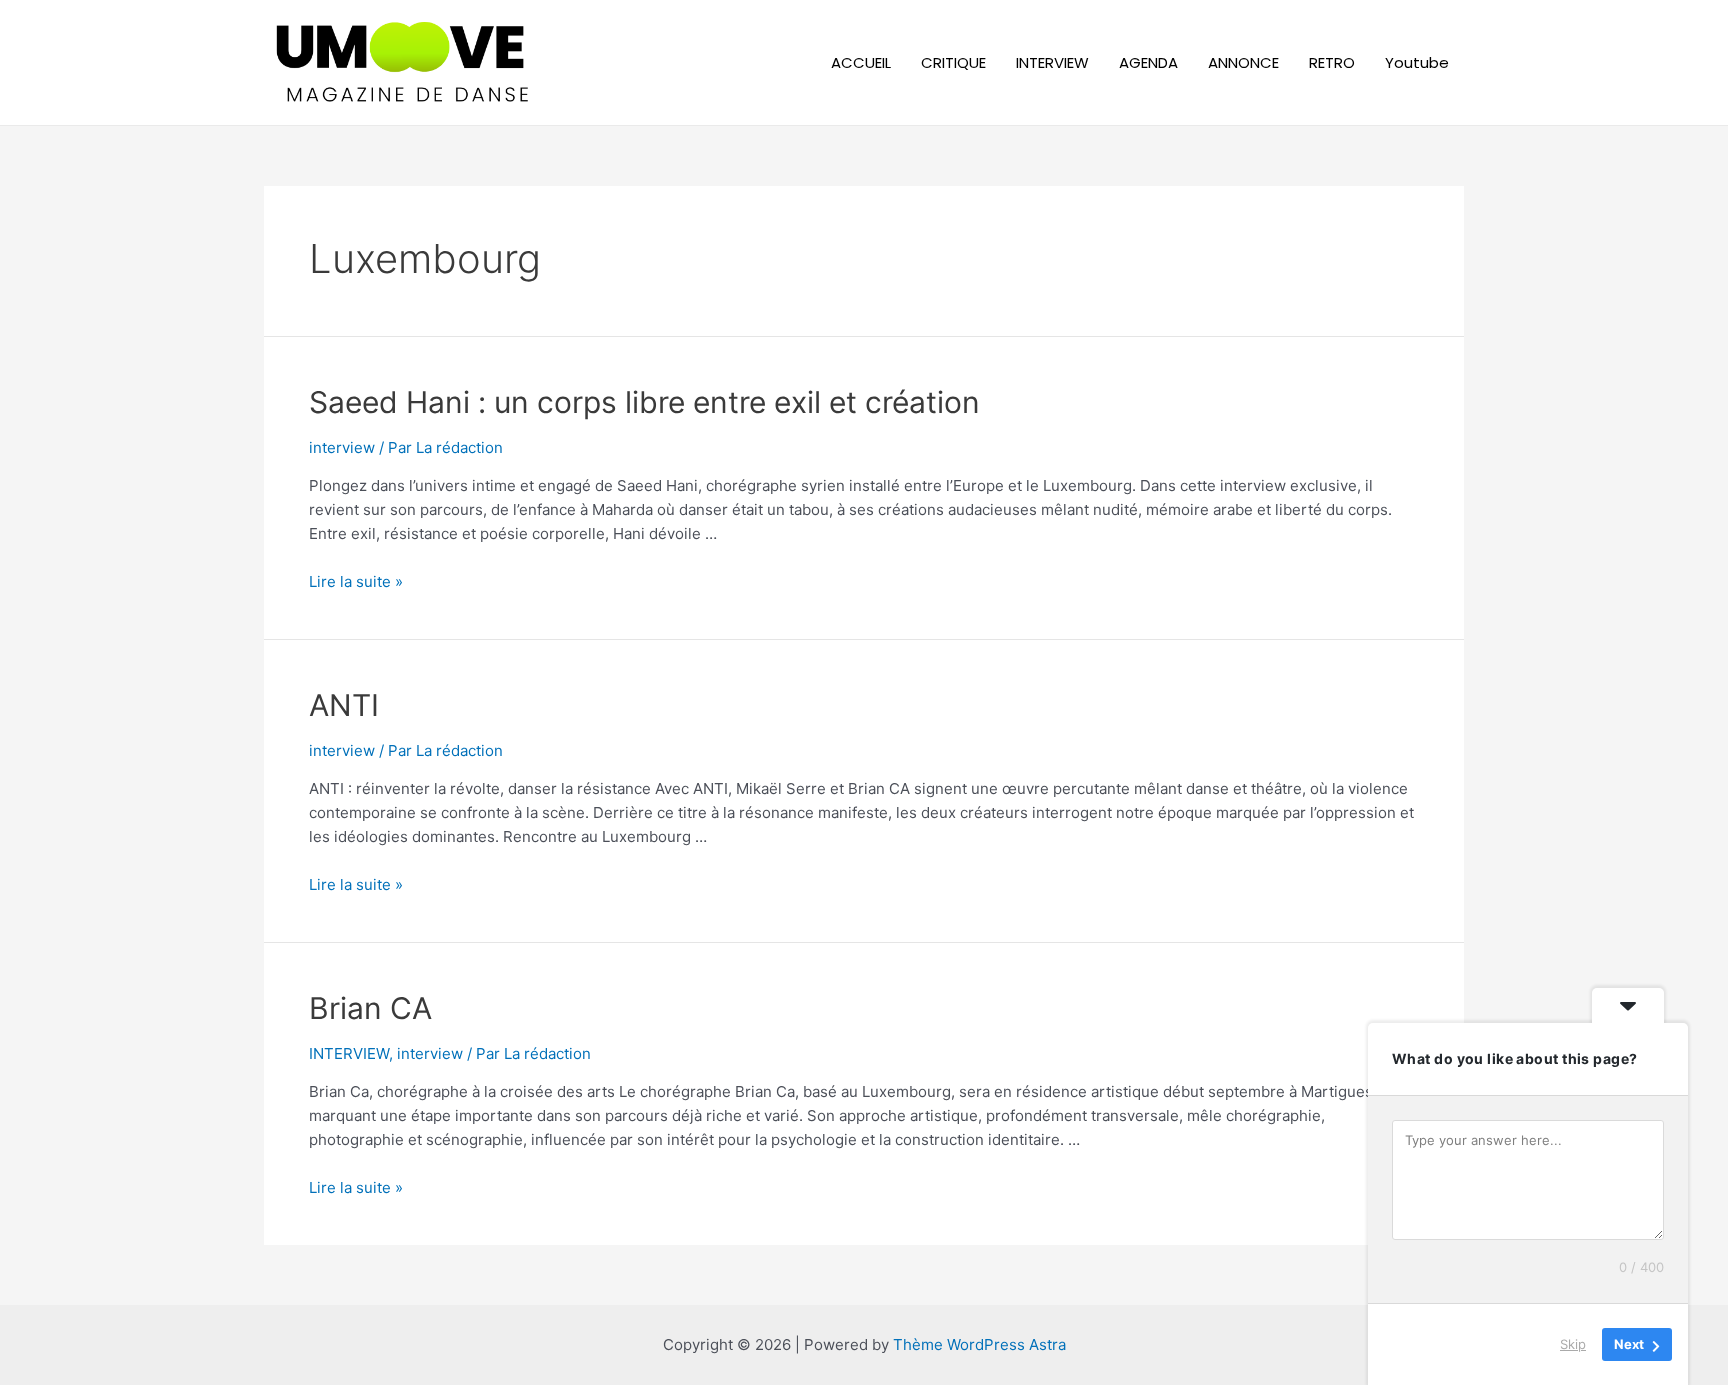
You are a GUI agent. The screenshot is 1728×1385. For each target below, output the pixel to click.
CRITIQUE (953, 62)
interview (342, 447)
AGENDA (1148, 62)
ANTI (344, 705)
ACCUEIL (861, 62)
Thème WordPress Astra (979, 1344)
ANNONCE (1243, 62)
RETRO (1332, 62)
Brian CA (370, 1008)
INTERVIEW (1052, 62)
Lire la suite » (356, 581)
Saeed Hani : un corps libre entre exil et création (644, 402)
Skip (1573, 1344)
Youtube (1417, 62)
